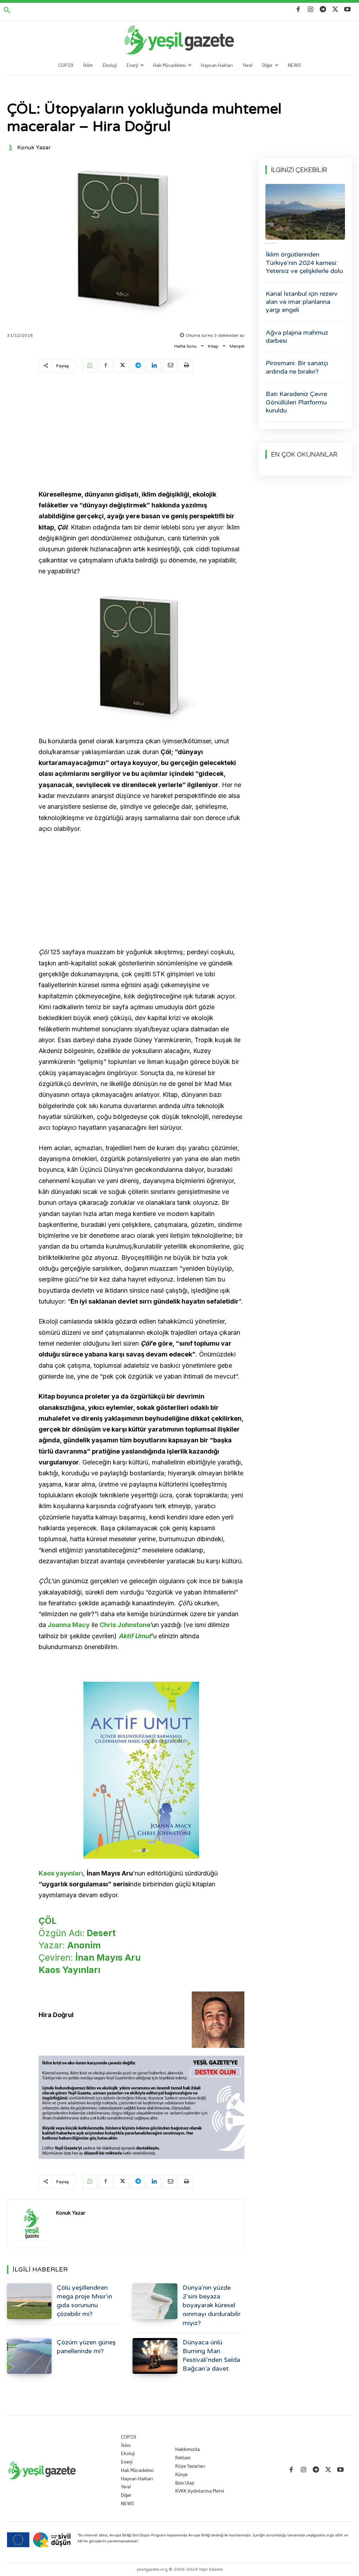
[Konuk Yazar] (12, 148)
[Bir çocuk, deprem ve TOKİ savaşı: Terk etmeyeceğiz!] (305, 212)
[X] (335, 10)
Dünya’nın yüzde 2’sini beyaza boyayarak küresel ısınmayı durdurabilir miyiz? (212, 2305)
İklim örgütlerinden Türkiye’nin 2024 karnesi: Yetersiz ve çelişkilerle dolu (304, 263)
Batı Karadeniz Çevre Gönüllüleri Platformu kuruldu (296, 402)
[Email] (170, 366)
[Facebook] (298, 10)
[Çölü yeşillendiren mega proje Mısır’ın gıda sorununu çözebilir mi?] (29, 2301)
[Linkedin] (154, 366)
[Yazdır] (186, 366)
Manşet (237, 346)
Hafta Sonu (185, 346)
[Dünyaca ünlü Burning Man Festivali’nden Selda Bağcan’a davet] (155, 2356)
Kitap (213, 346)
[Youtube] (348, 10)
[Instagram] (310, 10)
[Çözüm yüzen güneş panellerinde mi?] (29, 2356)
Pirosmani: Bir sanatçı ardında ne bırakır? (297, 367)
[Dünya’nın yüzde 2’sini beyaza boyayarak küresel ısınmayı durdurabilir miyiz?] (155, 2301)
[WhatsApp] (89, 366)
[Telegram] (323, 10)
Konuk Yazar (34, 148)
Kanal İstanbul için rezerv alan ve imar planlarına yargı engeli (302, 302)
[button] (7, 11)
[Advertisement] (141, 432)
